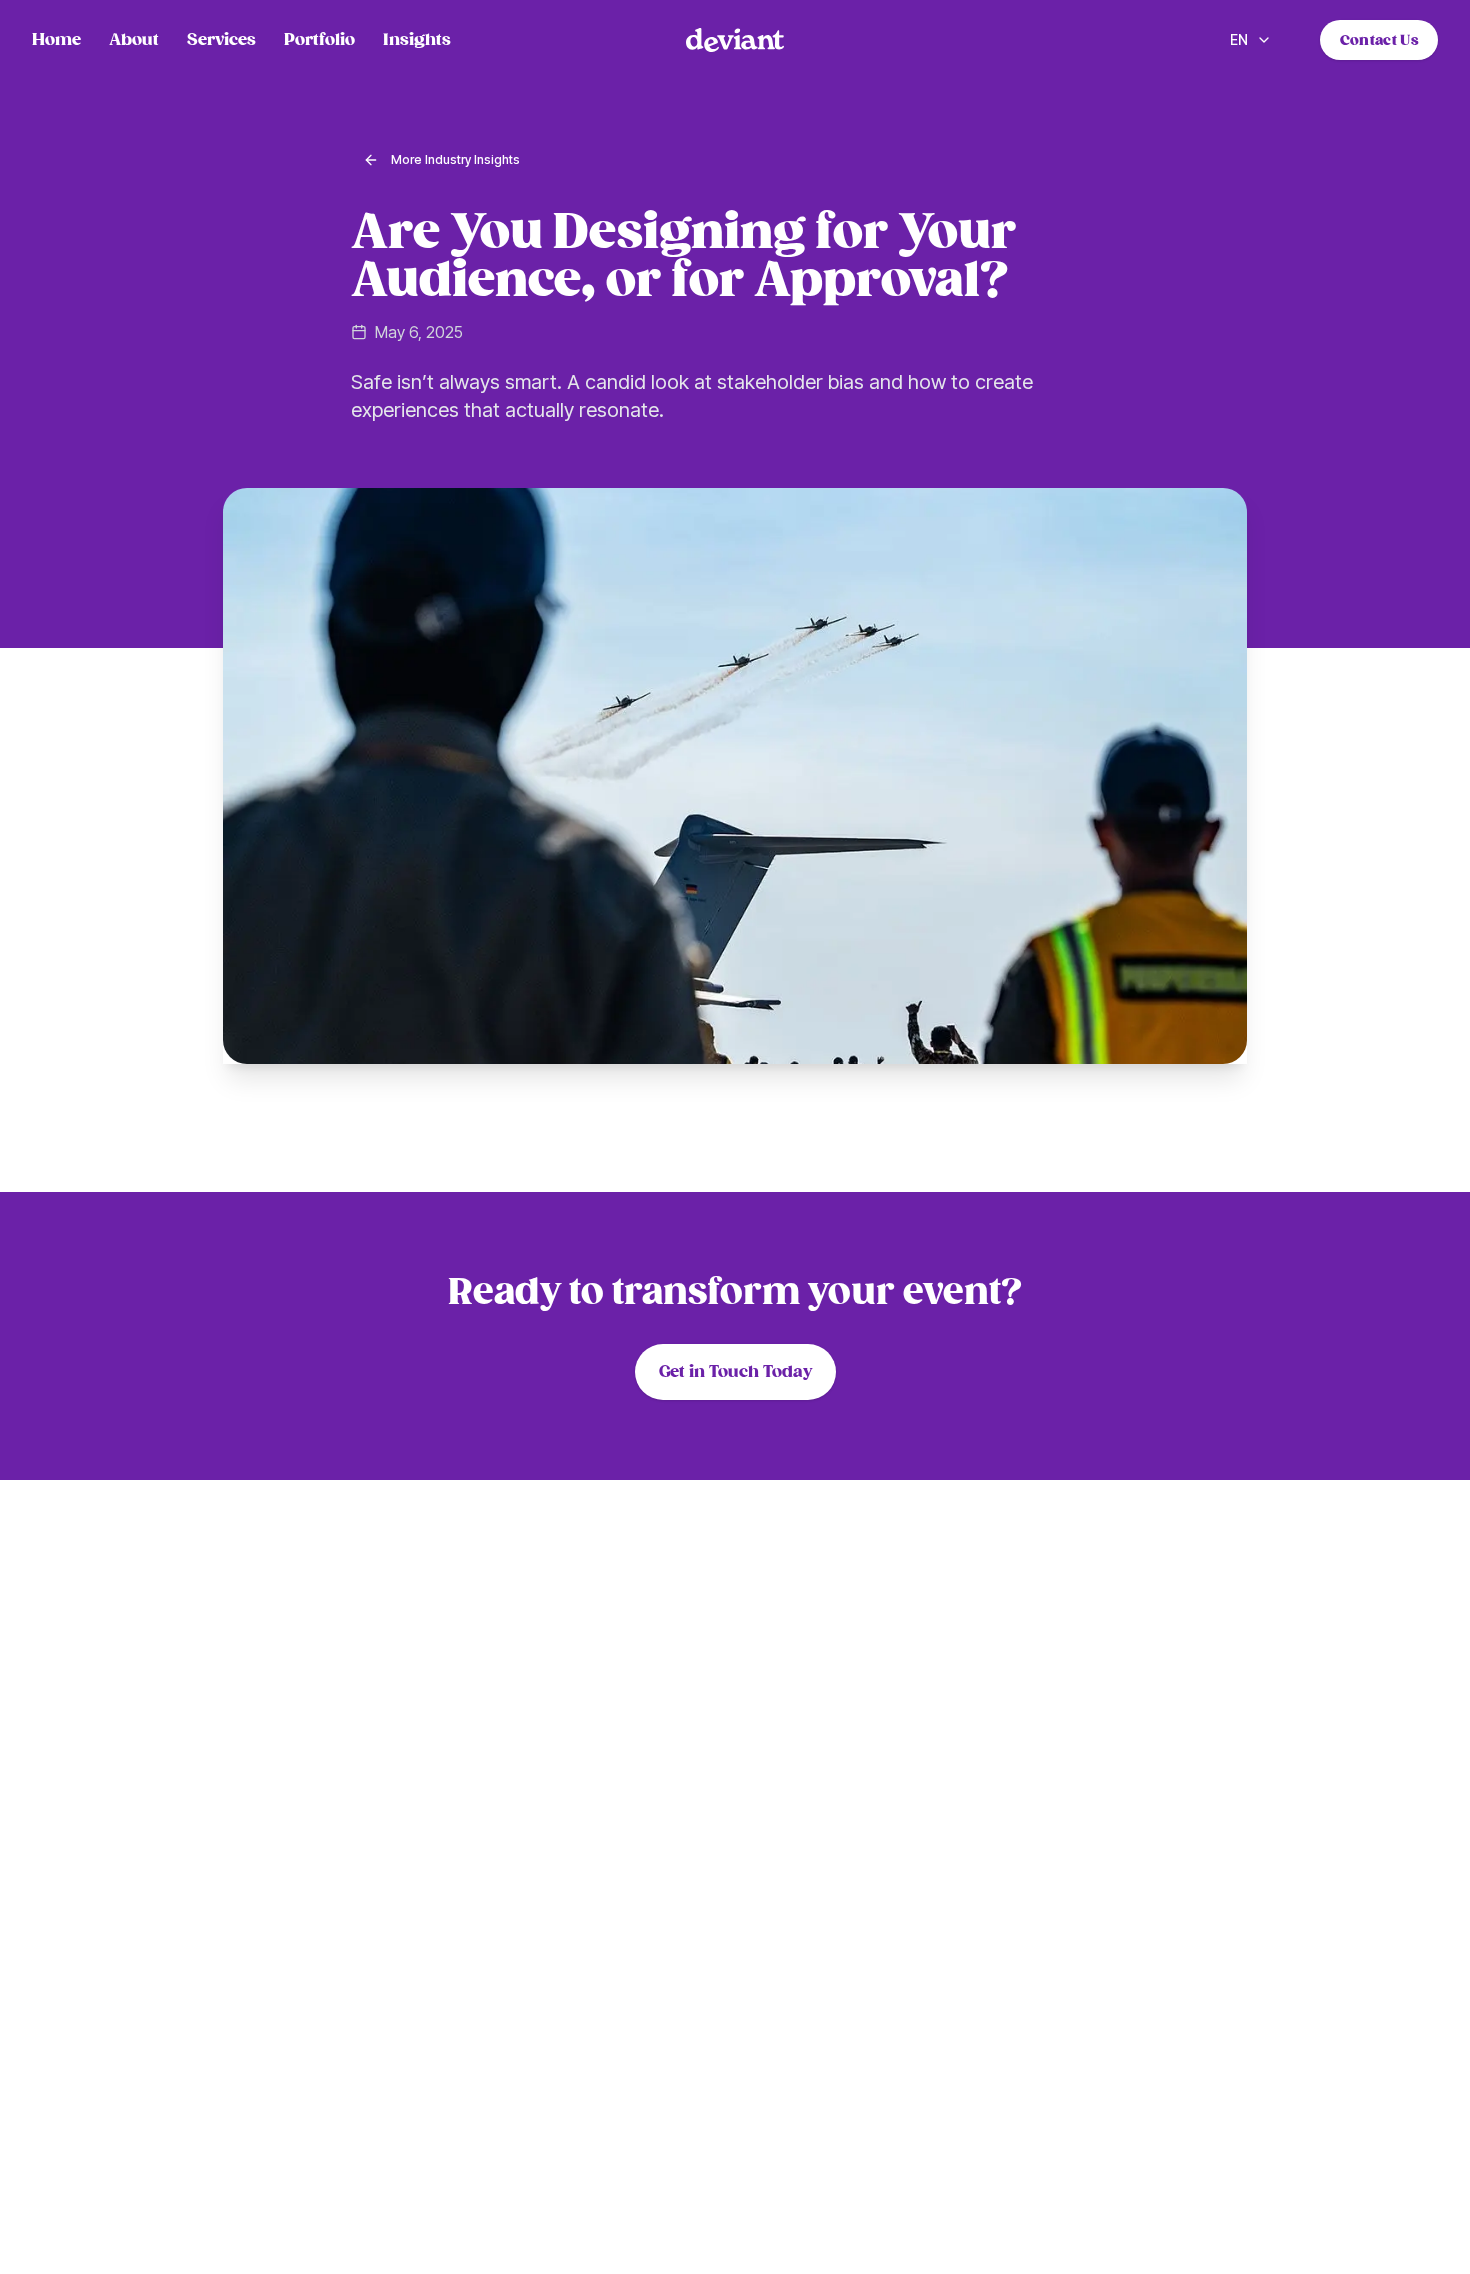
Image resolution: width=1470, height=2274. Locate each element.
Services (221, 40)
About (134, 40)
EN (1239, 39)
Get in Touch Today (735, 1372)
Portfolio (319, 40)
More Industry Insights (455, 159)
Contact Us (1379, 40)
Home (56, 40)
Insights (417, 40)
